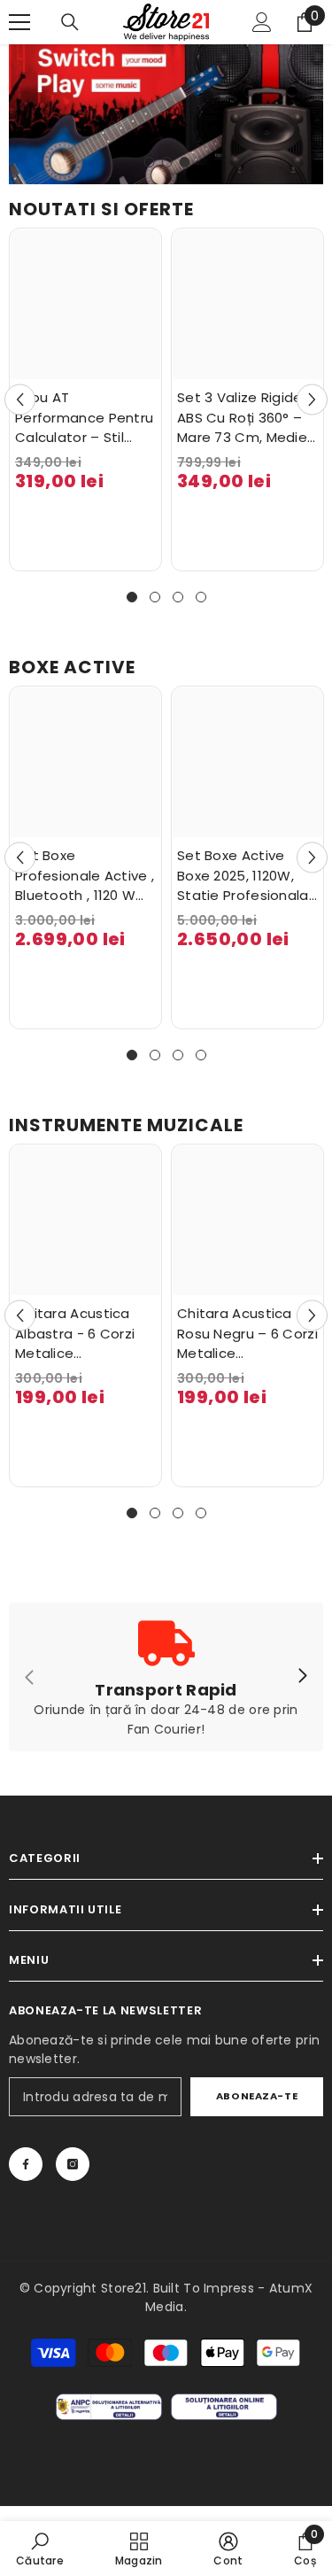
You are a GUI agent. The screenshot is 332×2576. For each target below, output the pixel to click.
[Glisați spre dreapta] (302, 1677)
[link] (40, 2549)
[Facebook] (26, 2164)
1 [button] (150, 162)
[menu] (19, 22)
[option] (166, 114)
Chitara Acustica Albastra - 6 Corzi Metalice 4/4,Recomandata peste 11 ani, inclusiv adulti (81, 1334)
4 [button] (201, 597)
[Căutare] (70, 22)
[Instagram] (73, 2164)
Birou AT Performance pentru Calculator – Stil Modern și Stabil (84, 418)
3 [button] (185, 162)
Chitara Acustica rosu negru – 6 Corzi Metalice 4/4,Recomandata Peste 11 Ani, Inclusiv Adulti (247, 1334)
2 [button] (167, 162)
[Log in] (262, 22)
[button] (20, 400)
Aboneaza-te (257, 2096)
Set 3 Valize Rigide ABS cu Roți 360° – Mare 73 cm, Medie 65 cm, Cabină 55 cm (242, 418)
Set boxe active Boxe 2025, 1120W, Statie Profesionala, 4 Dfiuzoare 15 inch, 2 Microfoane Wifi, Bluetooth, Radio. (244, 876)
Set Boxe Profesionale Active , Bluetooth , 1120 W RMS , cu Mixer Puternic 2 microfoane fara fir (85, 876)
